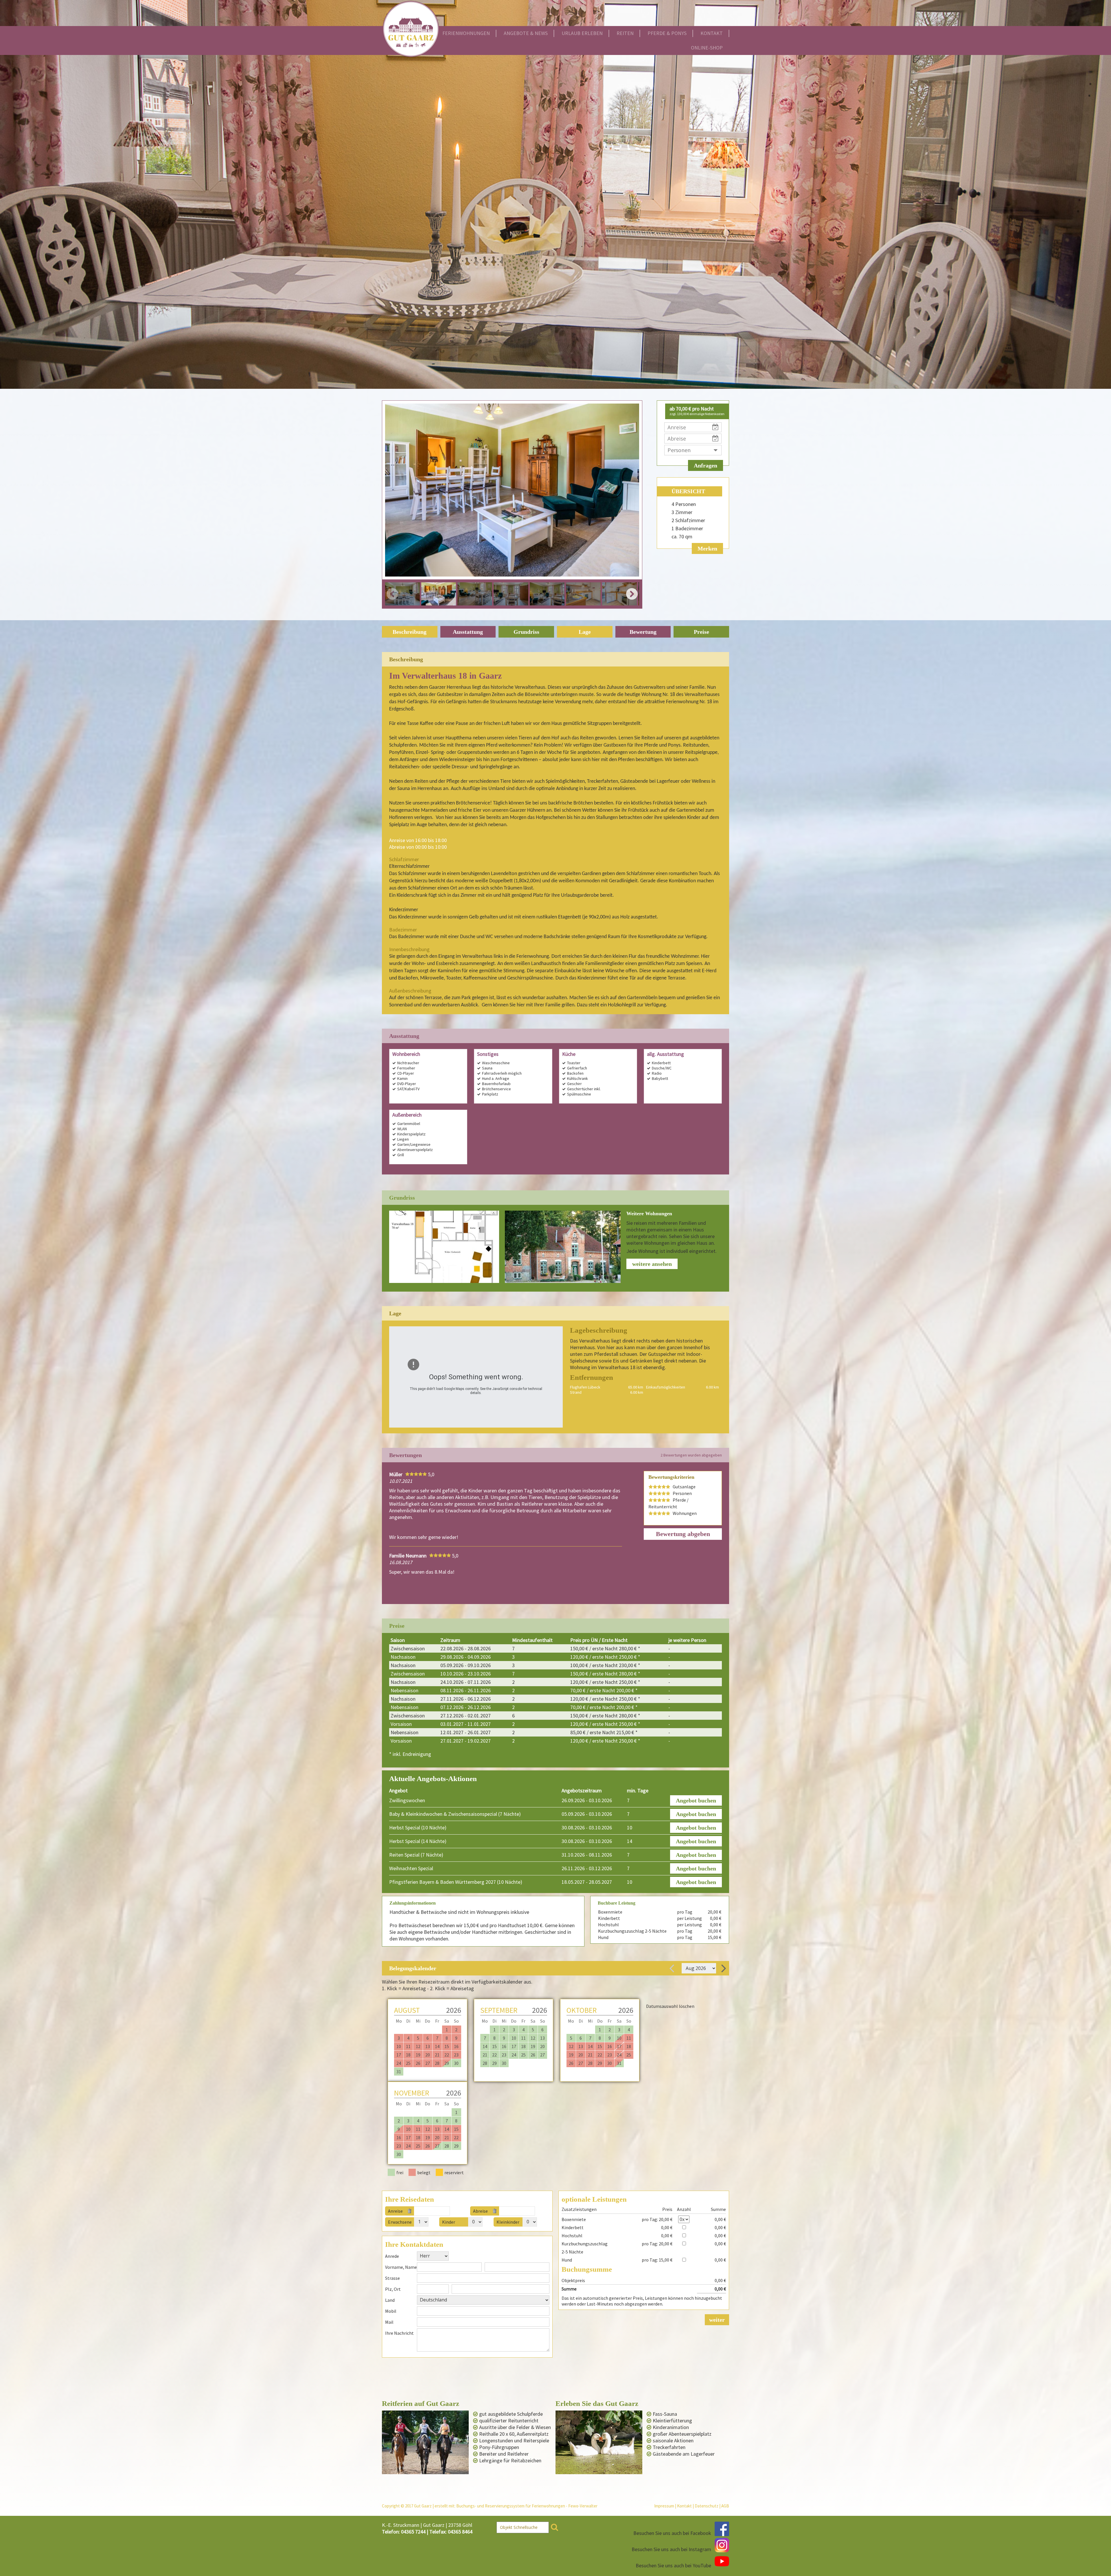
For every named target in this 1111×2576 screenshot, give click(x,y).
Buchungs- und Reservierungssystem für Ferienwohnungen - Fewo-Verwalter (527, 2506)
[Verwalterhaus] (563, 1247)
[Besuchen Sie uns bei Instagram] (722, 2545)
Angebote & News (526, 33)
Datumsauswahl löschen (670, 2006)
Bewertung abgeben (683, 1534)
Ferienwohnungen (466, 33)
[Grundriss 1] (444, 1247)
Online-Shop (707, 48)
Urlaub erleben (582, 33)
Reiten (625, 33)
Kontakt (712, 33)
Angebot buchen (696, 1800)
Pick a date (448, 2211)
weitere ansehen (652, 1264)
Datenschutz (707, 2506)
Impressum (664, 2506)
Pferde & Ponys (667, 33)
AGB (725, 2506)
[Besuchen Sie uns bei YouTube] (722, 2561)
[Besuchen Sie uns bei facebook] (722, 2529)
